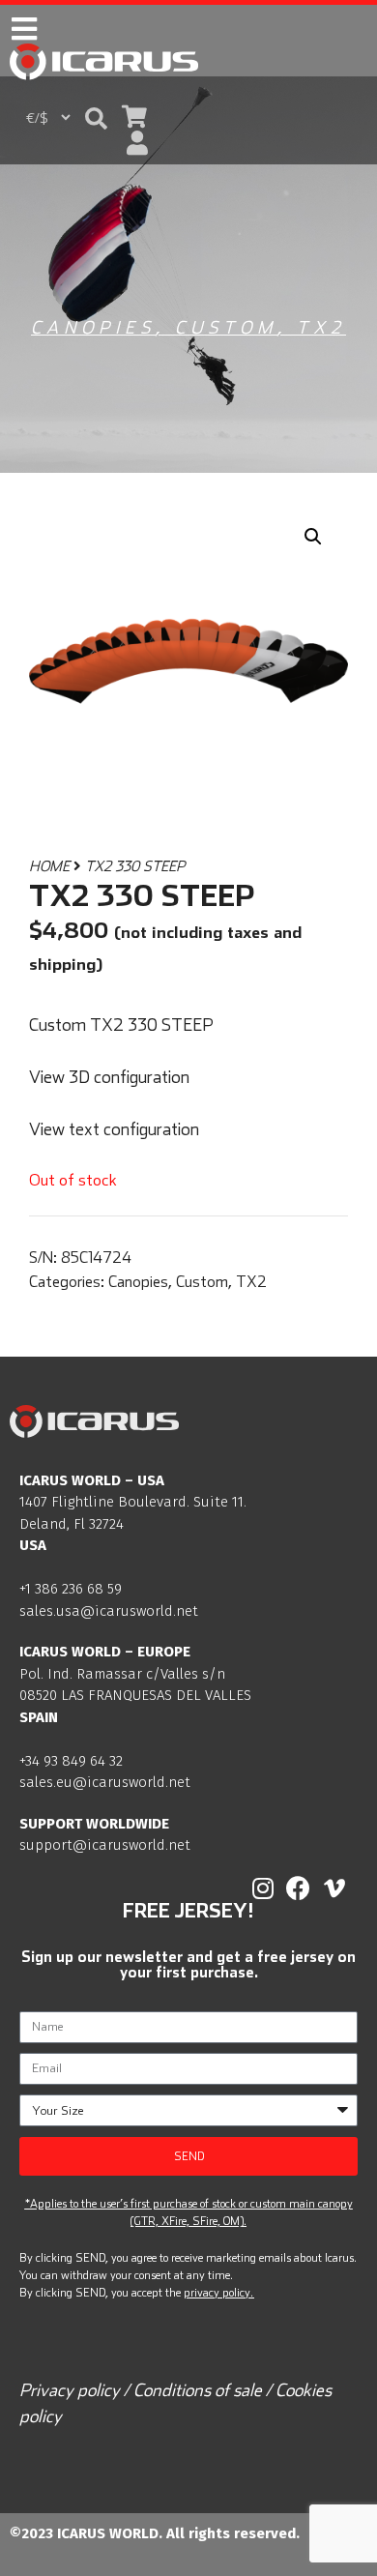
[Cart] (134, 117)
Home (49, 866)
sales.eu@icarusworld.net (105, 1782)
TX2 (321, 327)
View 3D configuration (109, 1077)
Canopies (93, 327)
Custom (226, 327)
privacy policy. (218, 2292)
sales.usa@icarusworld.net (109, 1611)
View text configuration (114, 1129)
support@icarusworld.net (105, 1845)
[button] (96, 117)
